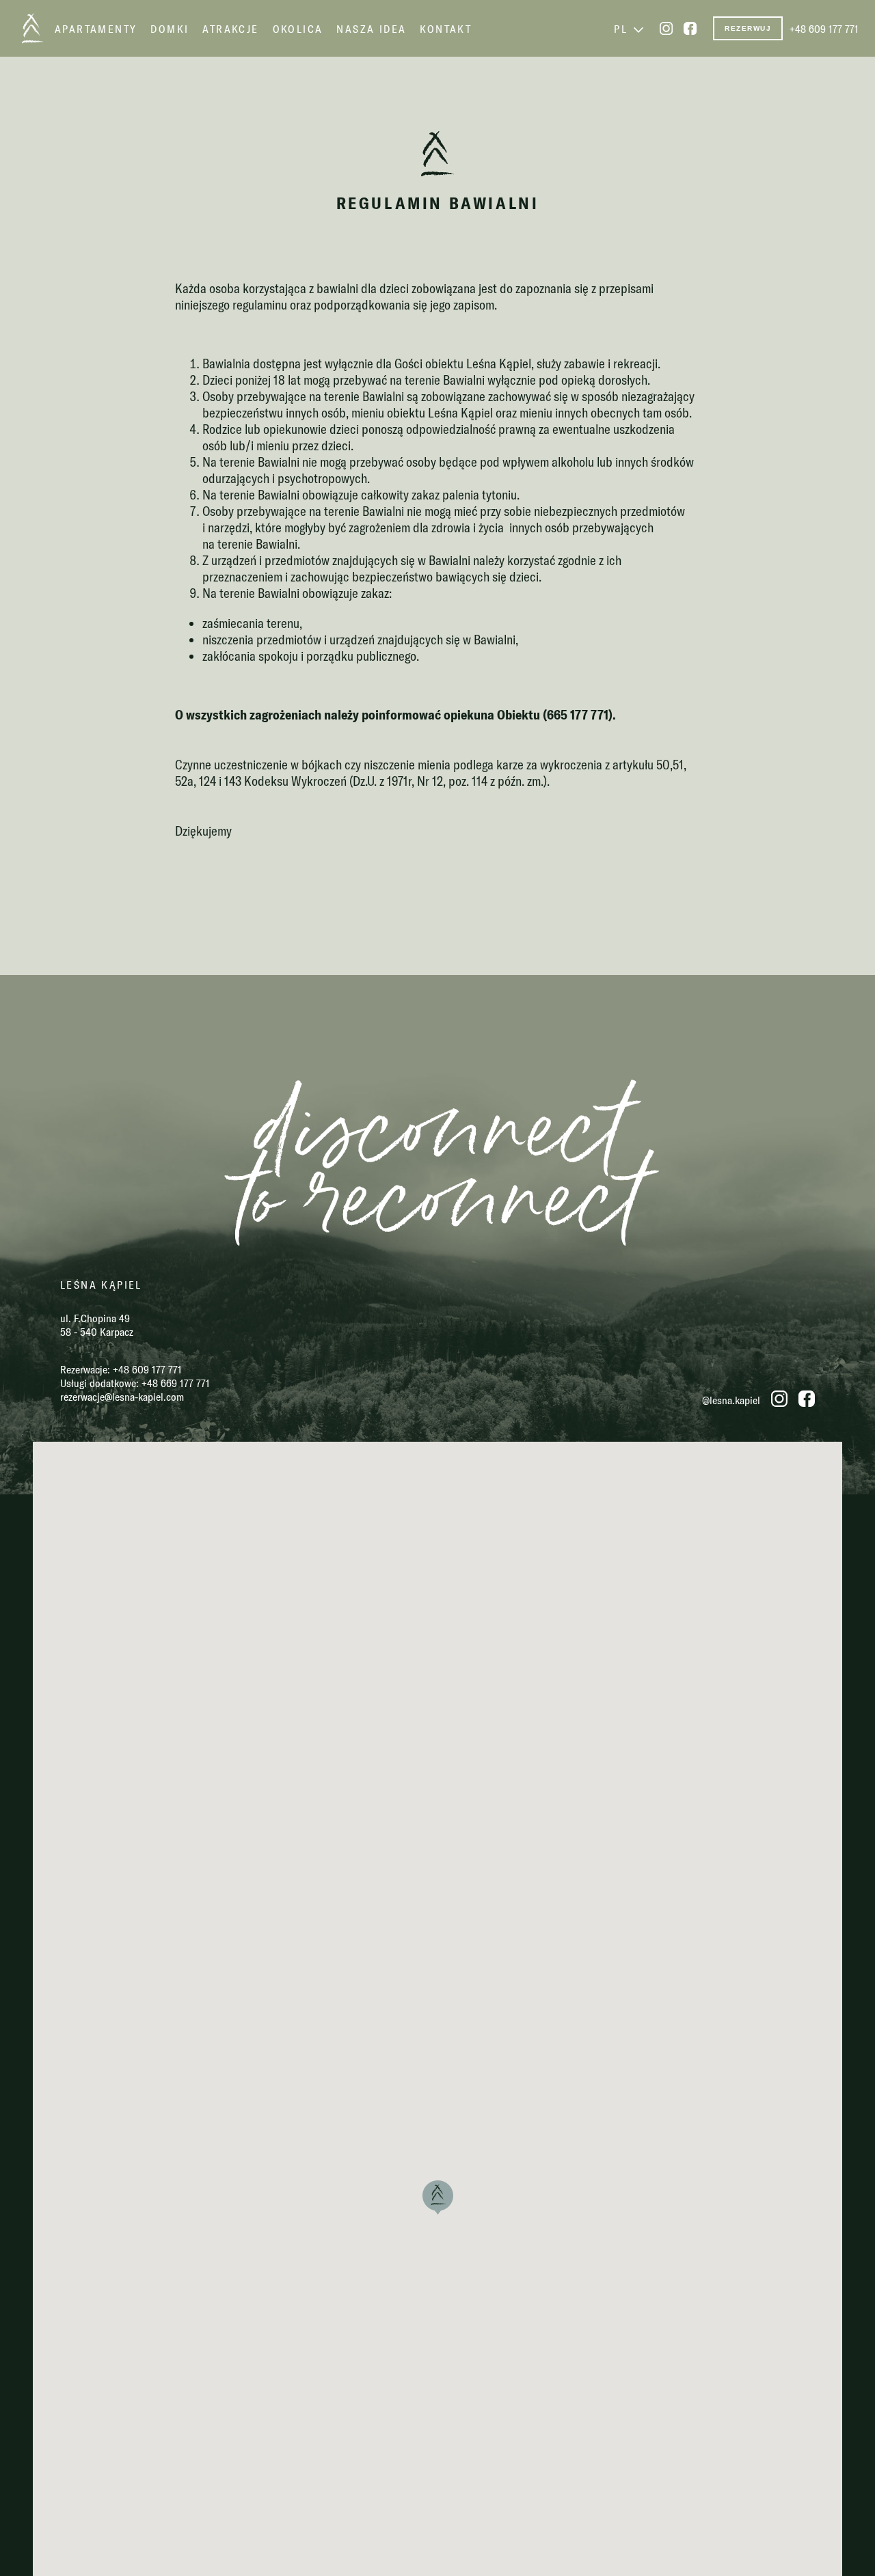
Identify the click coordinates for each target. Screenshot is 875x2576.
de (450, 2549)
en (425, 2549)
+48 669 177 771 (176, 1383)
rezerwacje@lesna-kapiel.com (122, 1397)
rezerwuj (748, 28)
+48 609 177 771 (824, 29)
